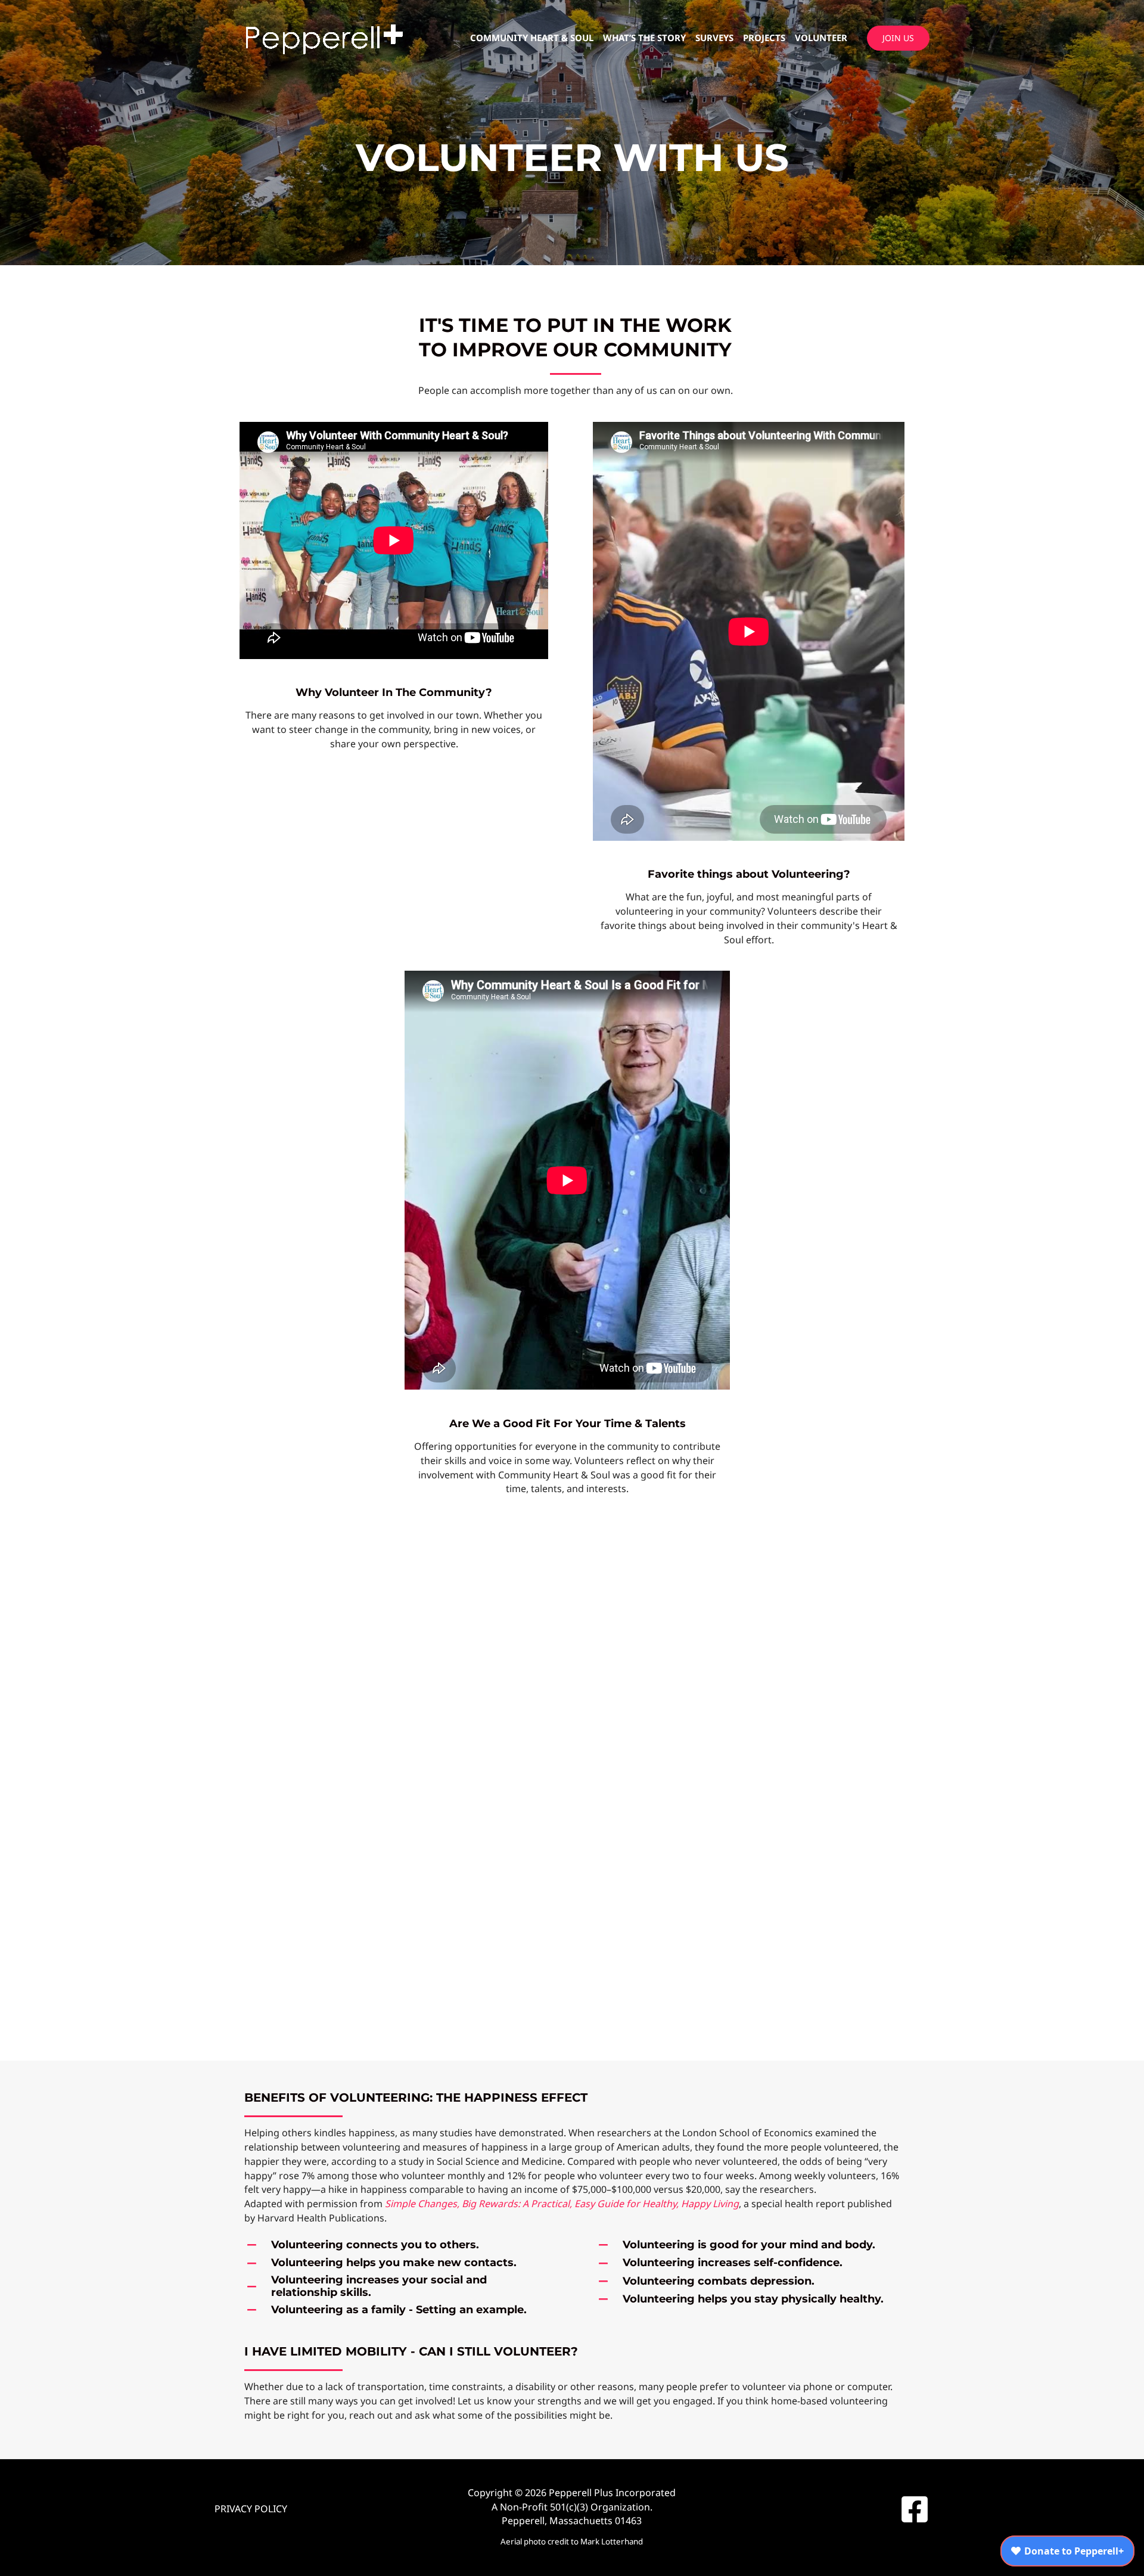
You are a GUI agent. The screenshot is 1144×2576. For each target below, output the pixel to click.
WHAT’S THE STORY (644, 38)
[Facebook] (915, 2509)
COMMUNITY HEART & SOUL (532, 38)
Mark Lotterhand (612, 2541)
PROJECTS (764, 38)
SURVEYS (714, 38)
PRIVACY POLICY (251, 2509)
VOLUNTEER (821, 38)
